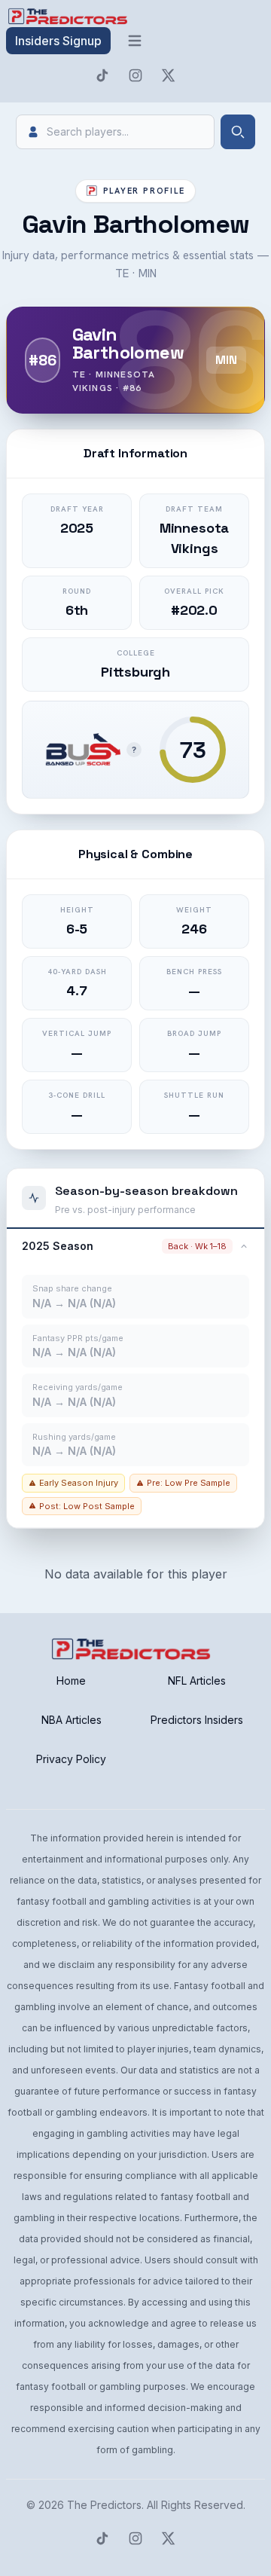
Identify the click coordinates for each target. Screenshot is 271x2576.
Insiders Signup (58, 41)
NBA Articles (72, 1720)
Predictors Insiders (197, 1720)
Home (71, 1681)
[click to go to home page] (69, 17)
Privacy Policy (71, 1759)
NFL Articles (197, 1681)
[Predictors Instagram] (135, 75)
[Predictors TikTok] (102, 75)
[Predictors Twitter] (169, 75)
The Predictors (104, 2505)
